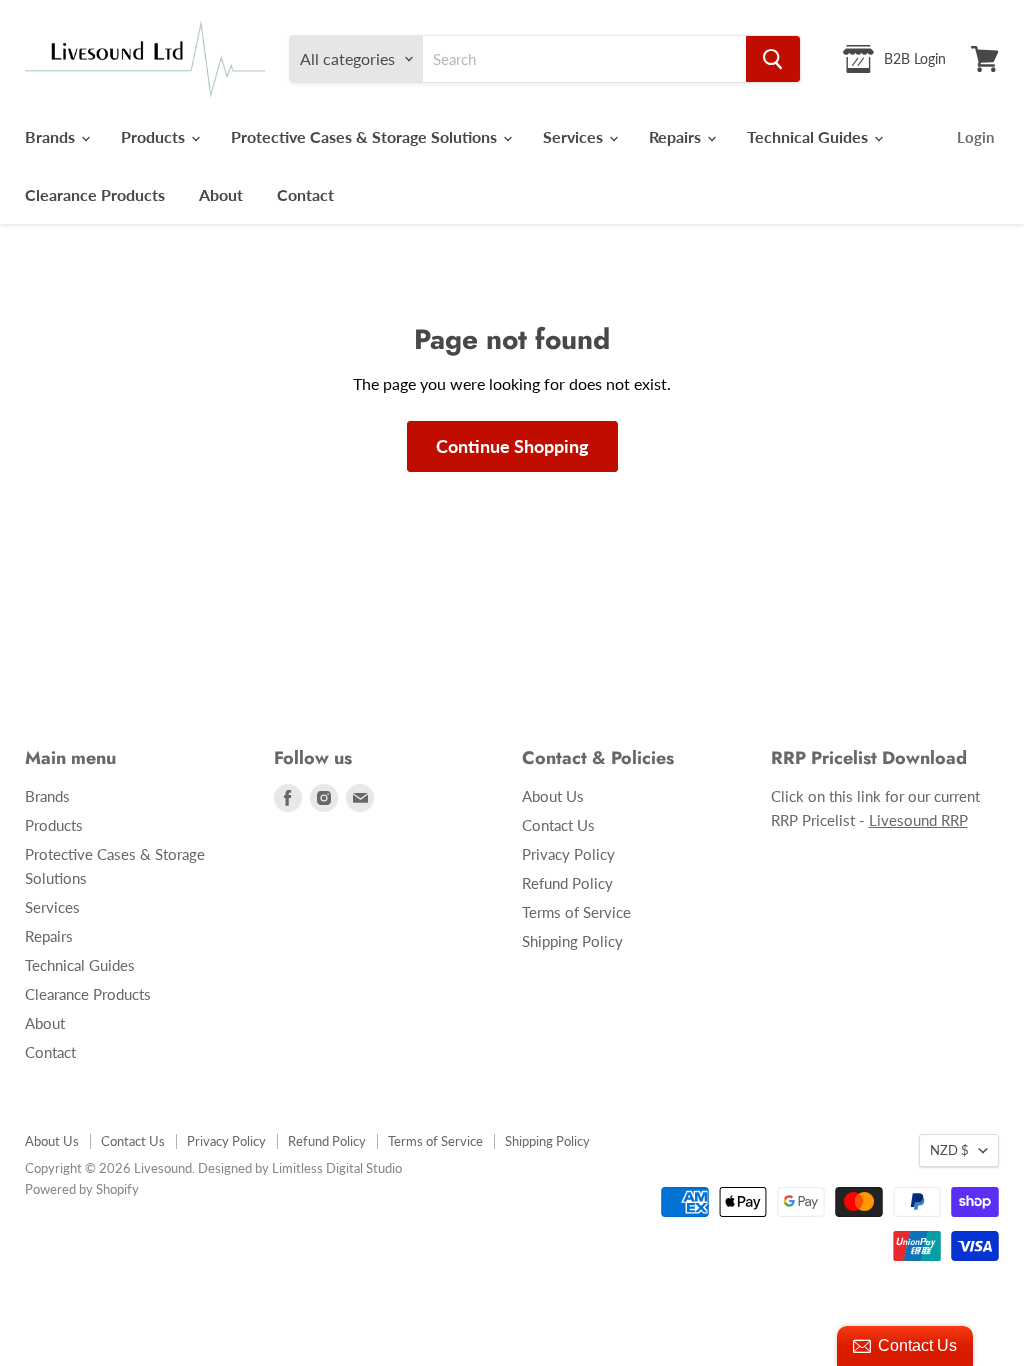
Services (575, 136)
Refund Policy (567, 883)
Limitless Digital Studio (337, 1168)
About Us (553, 796)
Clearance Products (95, 194)
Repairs (677, 136)
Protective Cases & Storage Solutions (366, 136)
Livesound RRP (918, 820)
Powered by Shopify (82, 1189)
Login (975, 137)
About (221, 194)
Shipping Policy (572, 941)
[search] (584, 59)
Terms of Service (576, 912)
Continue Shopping (512, 446)
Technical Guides (809, 136)
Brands (52, 136)
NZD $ (949, 1150)
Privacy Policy (568, 854)
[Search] (773, 59)
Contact (305, 194)
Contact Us (558, 825)
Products (155, 136)
